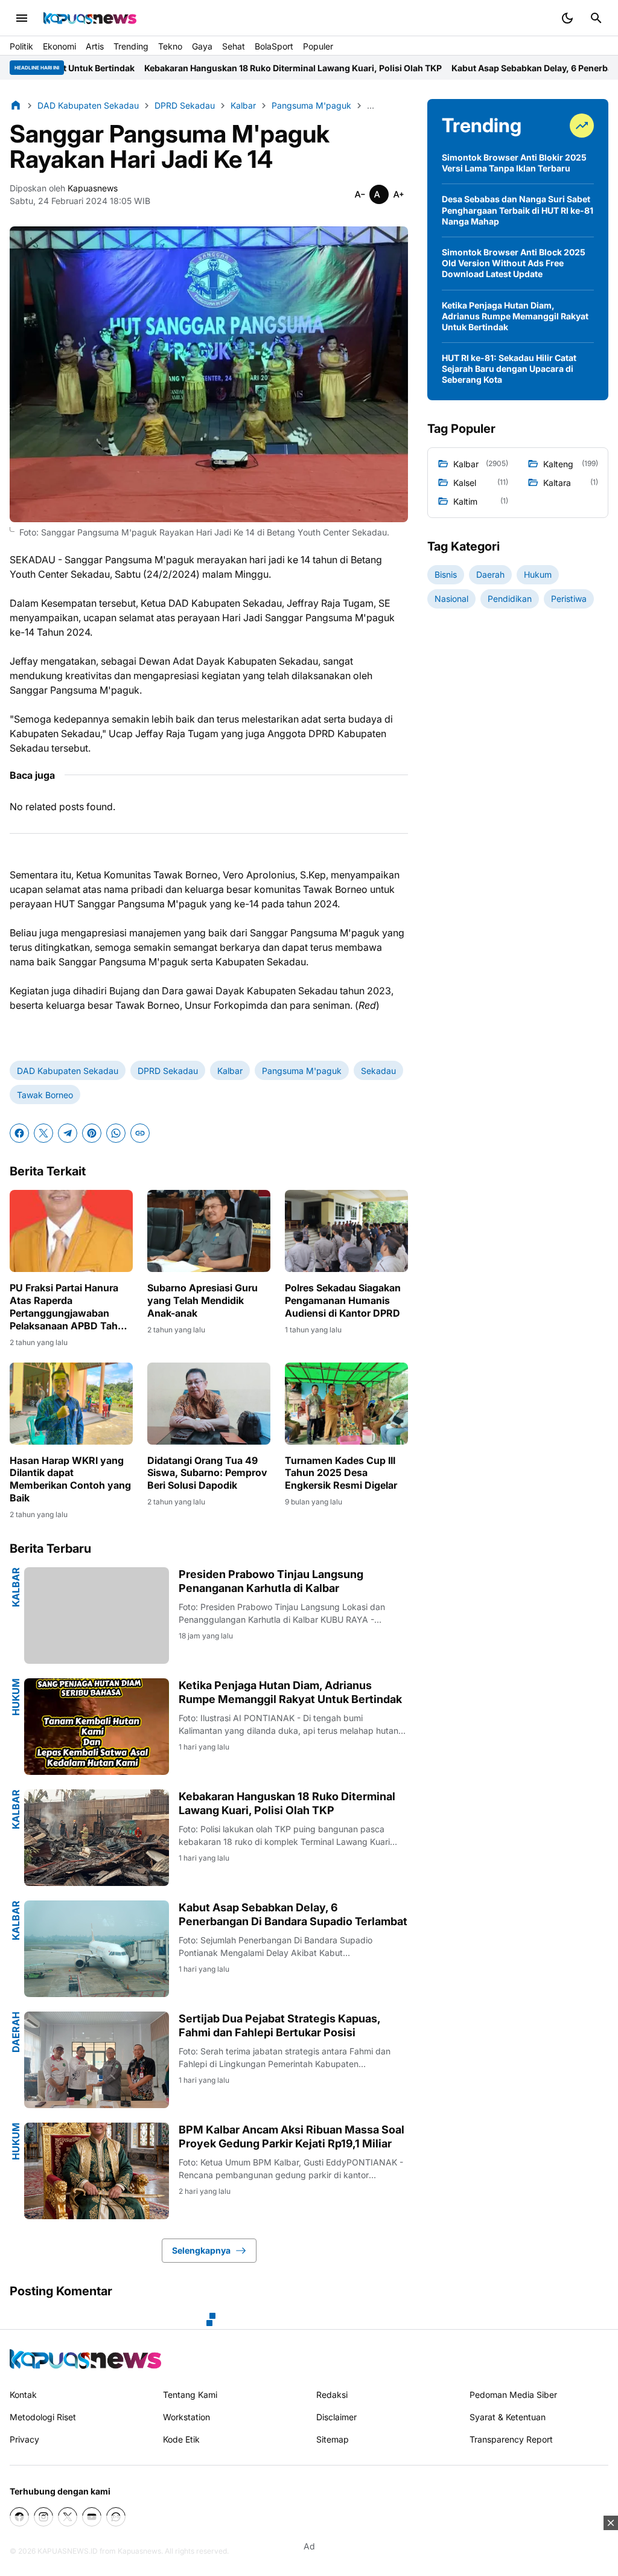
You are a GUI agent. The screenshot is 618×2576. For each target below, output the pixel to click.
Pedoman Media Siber (513, 2395)
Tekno (170, 46)
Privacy (24, 2439)
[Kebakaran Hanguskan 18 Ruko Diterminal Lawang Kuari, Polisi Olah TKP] (97, 1838)
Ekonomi (59, 46)
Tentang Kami (190, 2395)
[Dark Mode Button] (567, 18)
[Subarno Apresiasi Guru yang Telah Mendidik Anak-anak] (209, 1231)
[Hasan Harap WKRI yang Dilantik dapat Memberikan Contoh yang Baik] (71, 1404)
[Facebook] (19, 1133)
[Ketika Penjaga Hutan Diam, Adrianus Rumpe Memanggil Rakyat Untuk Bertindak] (97, 1727)
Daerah (16, 2032)
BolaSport (274, 46)
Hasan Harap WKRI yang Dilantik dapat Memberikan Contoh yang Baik (70, 1479)
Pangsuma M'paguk (302, 1071)
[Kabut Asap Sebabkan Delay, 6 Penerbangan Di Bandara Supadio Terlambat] (97, 1949)
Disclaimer (336, 2417)
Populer (318, 46)
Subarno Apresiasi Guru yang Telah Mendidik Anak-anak (202, 1300)
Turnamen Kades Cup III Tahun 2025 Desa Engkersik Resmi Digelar (341, 1473)
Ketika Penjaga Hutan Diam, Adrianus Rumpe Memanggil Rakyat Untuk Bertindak (290, 1692)
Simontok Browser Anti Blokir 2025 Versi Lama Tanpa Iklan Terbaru (514, 163)
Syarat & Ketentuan (508, 2417)
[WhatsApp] (116, 1133)
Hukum (16, 1697)
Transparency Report (511, 2439)
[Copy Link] (140, 1133)
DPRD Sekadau (168, 1071)
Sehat (234, 46)
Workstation (186, 2417)
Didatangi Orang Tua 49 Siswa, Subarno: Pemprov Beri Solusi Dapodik (207, 1473)
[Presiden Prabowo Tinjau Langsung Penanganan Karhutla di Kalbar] (97, 1616)
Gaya (202, 46)
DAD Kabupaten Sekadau (68, 1071)
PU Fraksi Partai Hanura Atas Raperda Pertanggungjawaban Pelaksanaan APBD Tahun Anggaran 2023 (70, 1307)
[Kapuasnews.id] (85, 2359)
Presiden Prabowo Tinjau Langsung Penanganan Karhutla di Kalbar (271, 1581)
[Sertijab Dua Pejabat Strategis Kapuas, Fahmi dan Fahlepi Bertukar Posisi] (97, 2060)
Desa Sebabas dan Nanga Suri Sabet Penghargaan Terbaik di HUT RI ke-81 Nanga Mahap (518, 210)
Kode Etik (181, 2439)
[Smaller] (360, 194)
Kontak (23, 2395)
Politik (21, 46)
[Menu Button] (22, 18)
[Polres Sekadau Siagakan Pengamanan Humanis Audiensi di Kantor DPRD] (346, 1231)
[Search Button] (596, 18)
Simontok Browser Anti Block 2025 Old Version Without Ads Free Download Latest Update (514, 263)
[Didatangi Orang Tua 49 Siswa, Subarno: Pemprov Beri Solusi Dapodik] (209, 1404)
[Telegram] (68, 1133)
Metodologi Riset (43, 2417)
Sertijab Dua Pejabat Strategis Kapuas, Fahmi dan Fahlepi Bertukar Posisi (279, 2025)
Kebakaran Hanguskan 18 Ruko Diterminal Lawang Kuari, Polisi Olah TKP (163, 68)
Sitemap (333, 2439)
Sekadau (378, 1071)
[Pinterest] (92, 1133)
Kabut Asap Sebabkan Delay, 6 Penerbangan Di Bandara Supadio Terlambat (293, 1914)
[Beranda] (16, 105)
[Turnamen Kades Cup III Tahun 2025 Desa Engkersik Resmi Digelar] (346, 1404)
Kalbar (230, 1071)
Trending (131, 46)
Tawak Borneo (45, 1095)
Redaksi (332, 2395)
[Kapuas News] (90, 18)
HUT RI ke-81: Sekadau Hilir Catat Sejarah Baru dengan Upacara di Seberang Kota (509, 369)
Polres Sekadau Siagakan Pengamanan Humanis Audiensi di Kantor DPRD (343, 1300)
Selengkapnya (201, 2250)
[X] (43, 1133)
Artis (95, 46)
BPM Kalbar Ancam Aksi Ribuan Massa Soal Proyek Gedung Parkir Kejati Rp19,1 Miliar (291, 2137)
